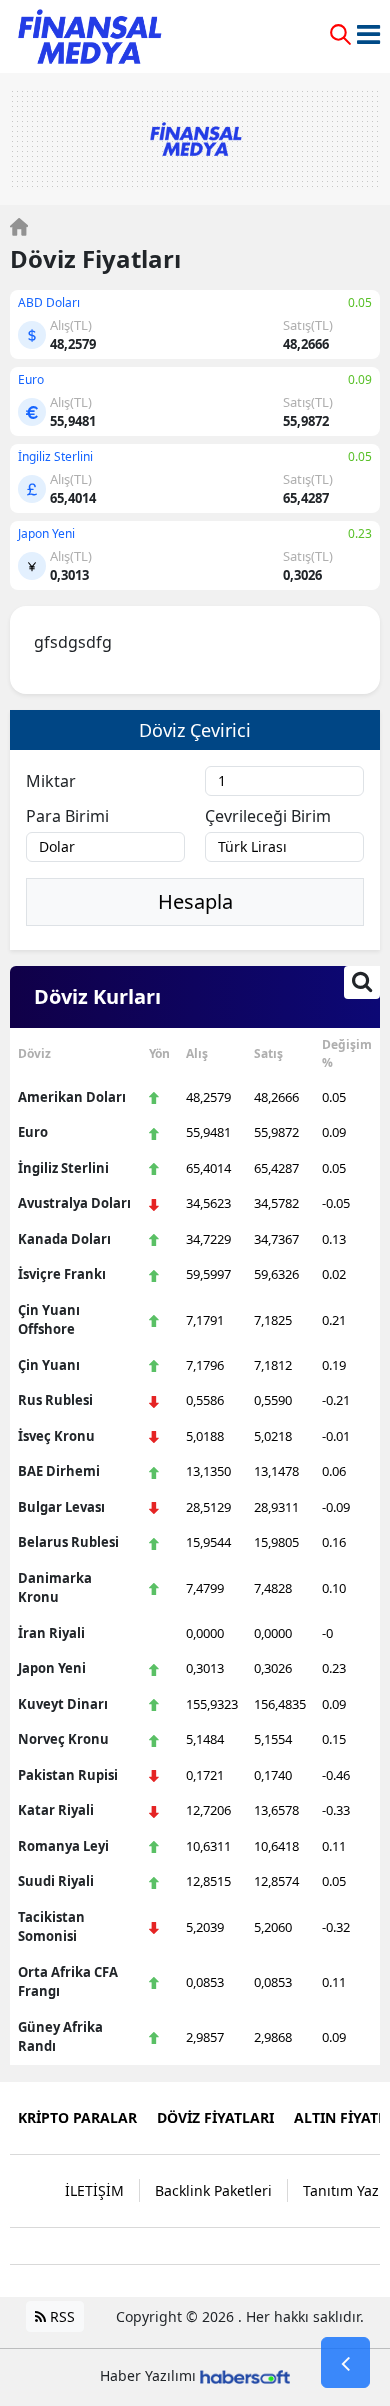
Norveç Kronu (63, 1739)
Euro (33, 1132)
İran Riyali (51, 1633)
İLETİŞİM (94, 2190)
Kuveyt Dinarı (63, 1704)
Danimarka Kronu (55, 1588)
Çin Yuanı (49, 1365)
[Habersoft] (245, 2375)
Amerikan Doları (72, 1097)
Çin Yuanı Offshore (49, 1320)
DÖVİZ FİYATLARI (215, 2117)
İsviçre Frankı (62, 1274)
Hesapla (195, 901)
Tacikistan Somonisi (51, 1927)
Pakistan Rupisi (68, 1775)
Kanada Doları (64, 1239)
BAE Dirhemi (59, 1471)
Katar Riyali (56, 1810)
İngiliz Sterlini (63, 1168)
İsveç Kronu (56, 1436)
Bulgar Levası (61, 1507)
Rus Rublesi (55, 1400)
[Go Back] (345, 2363)
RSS (60, 2316)
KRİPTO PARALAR (77, 2117)
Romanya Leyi (63, 1846)
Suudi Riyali (56, 1881)
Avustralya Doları (74, 1203)
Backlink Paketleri (213, 2190)
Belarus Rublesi (68, 1542)
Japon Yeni (52, 1668)
